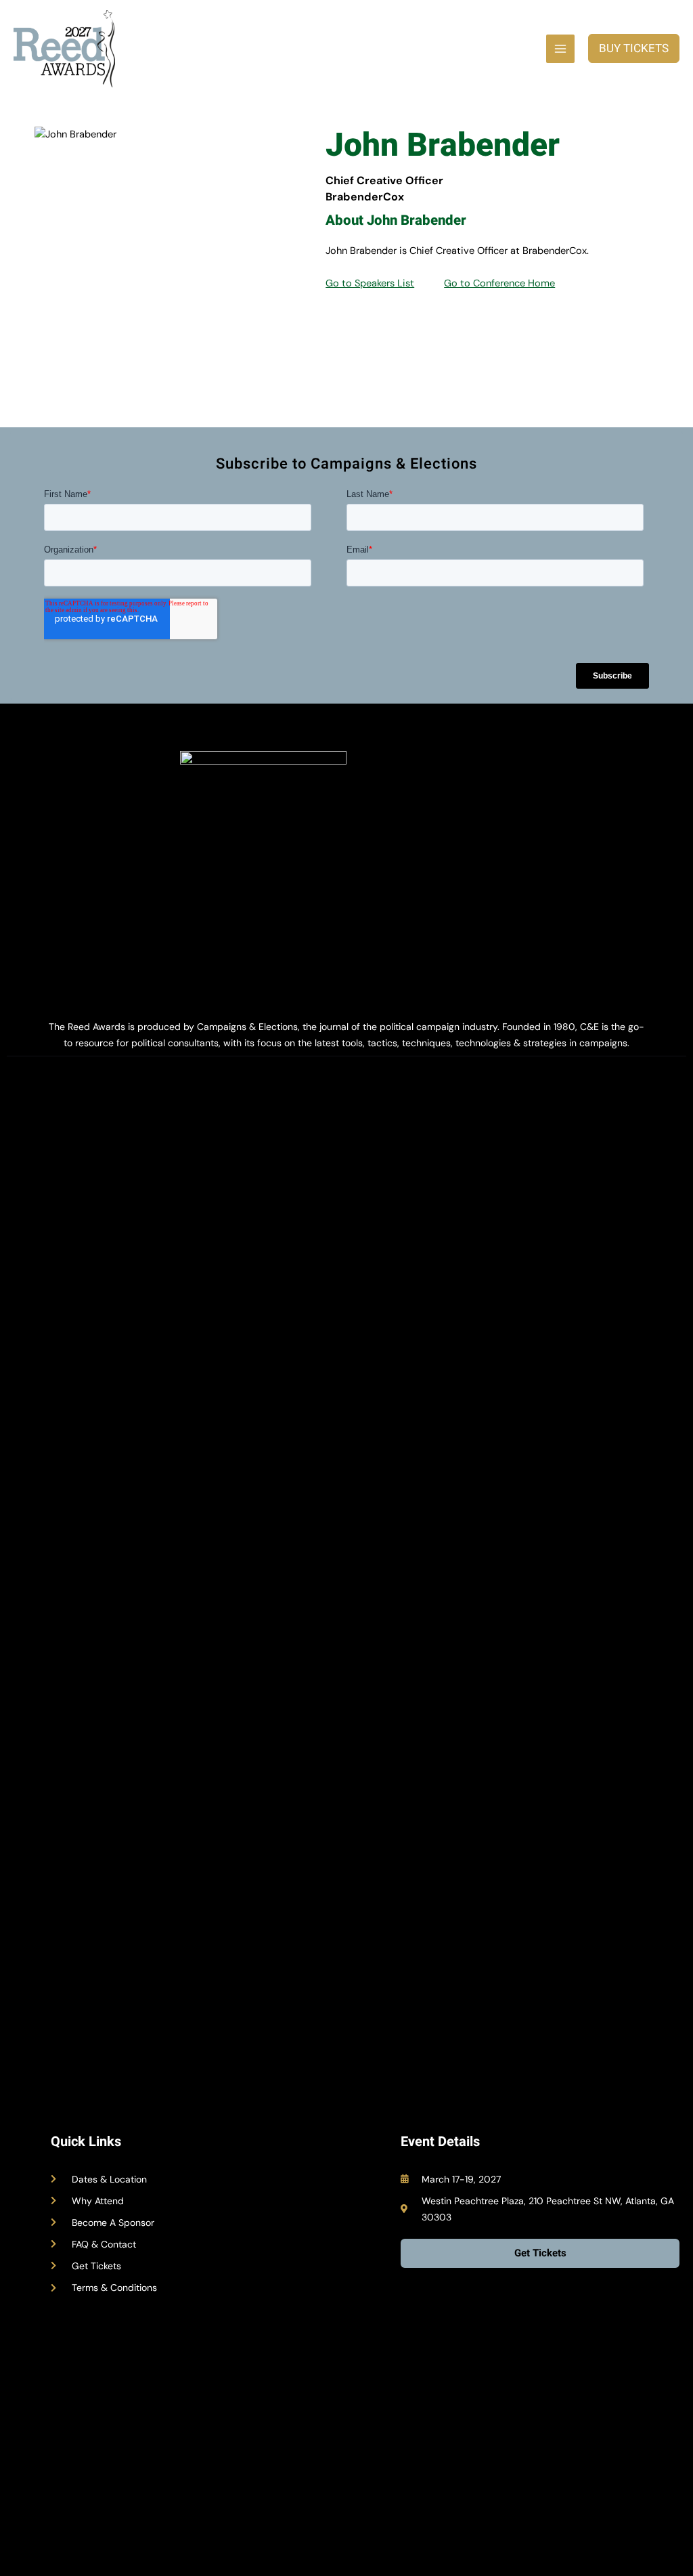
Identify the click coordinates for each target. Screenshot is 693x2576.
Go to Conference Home (499, 283)
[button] (634, 48)
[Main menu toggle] (560, 49)
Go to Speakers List (370, 283)
